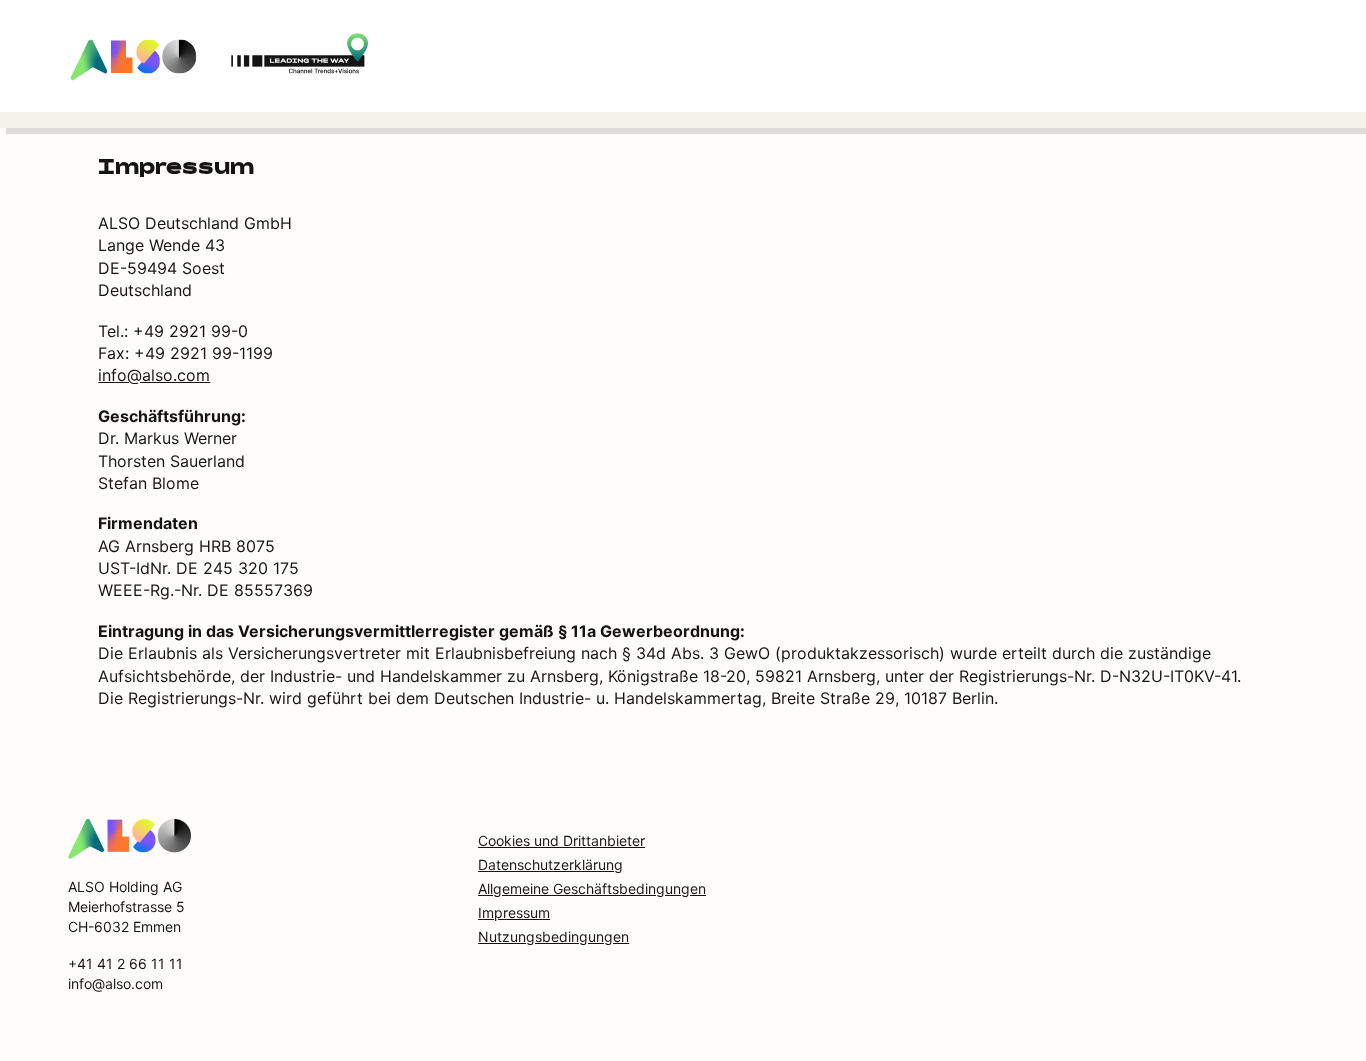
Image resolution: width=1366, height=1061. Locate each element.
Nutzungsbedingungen (553, 936)
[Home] (129, 838)
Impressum (514, 912)
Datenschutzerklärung (550, 864)
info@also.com (154, 375)
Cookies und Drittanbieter (561, 840)
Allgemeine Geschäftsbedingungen (592, 888)
